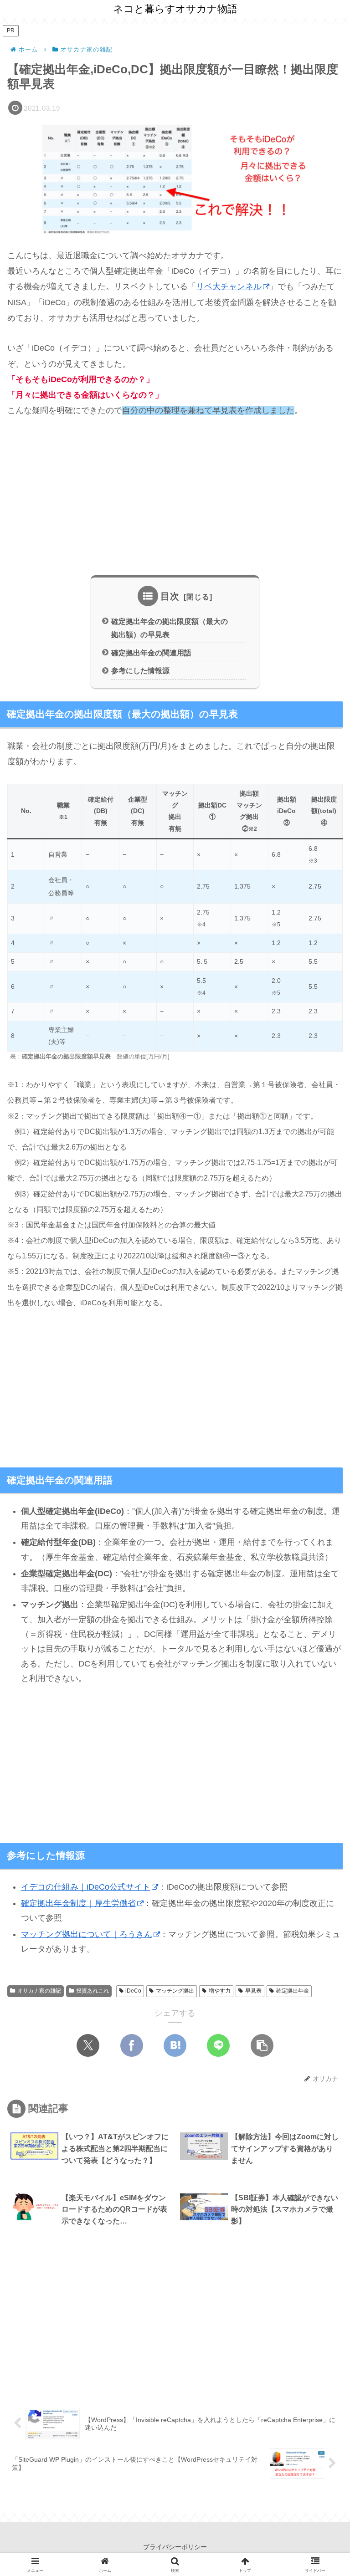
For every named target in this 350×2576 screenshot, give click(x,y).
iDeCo (133, 1991)
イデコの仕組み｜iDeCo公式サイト (86, 1887)
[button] (262, 2045)
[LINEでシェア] (218, 2045)
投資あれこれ (93, 1991)
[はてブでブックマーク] (175, 2045)
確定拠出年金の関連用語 (151, 653)
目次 (170, 596)
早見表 (253, 1991)
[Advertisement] (175, 497)
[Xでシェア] (88, 2045)
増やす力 (220, 1991)
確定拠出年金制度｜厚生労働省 (78, 1903)
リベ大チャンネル (229, 286)
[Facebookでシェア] (132, 2045)
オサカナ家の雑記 (39, 1991)
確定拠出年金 (293, 1991)
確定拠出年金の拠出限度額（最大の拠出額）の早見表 (170, 628)
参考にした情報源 (140, 670)
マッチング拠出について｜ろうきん (87, 1934)
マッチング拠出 (175, 1991)
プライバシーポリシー (175, 2547)
